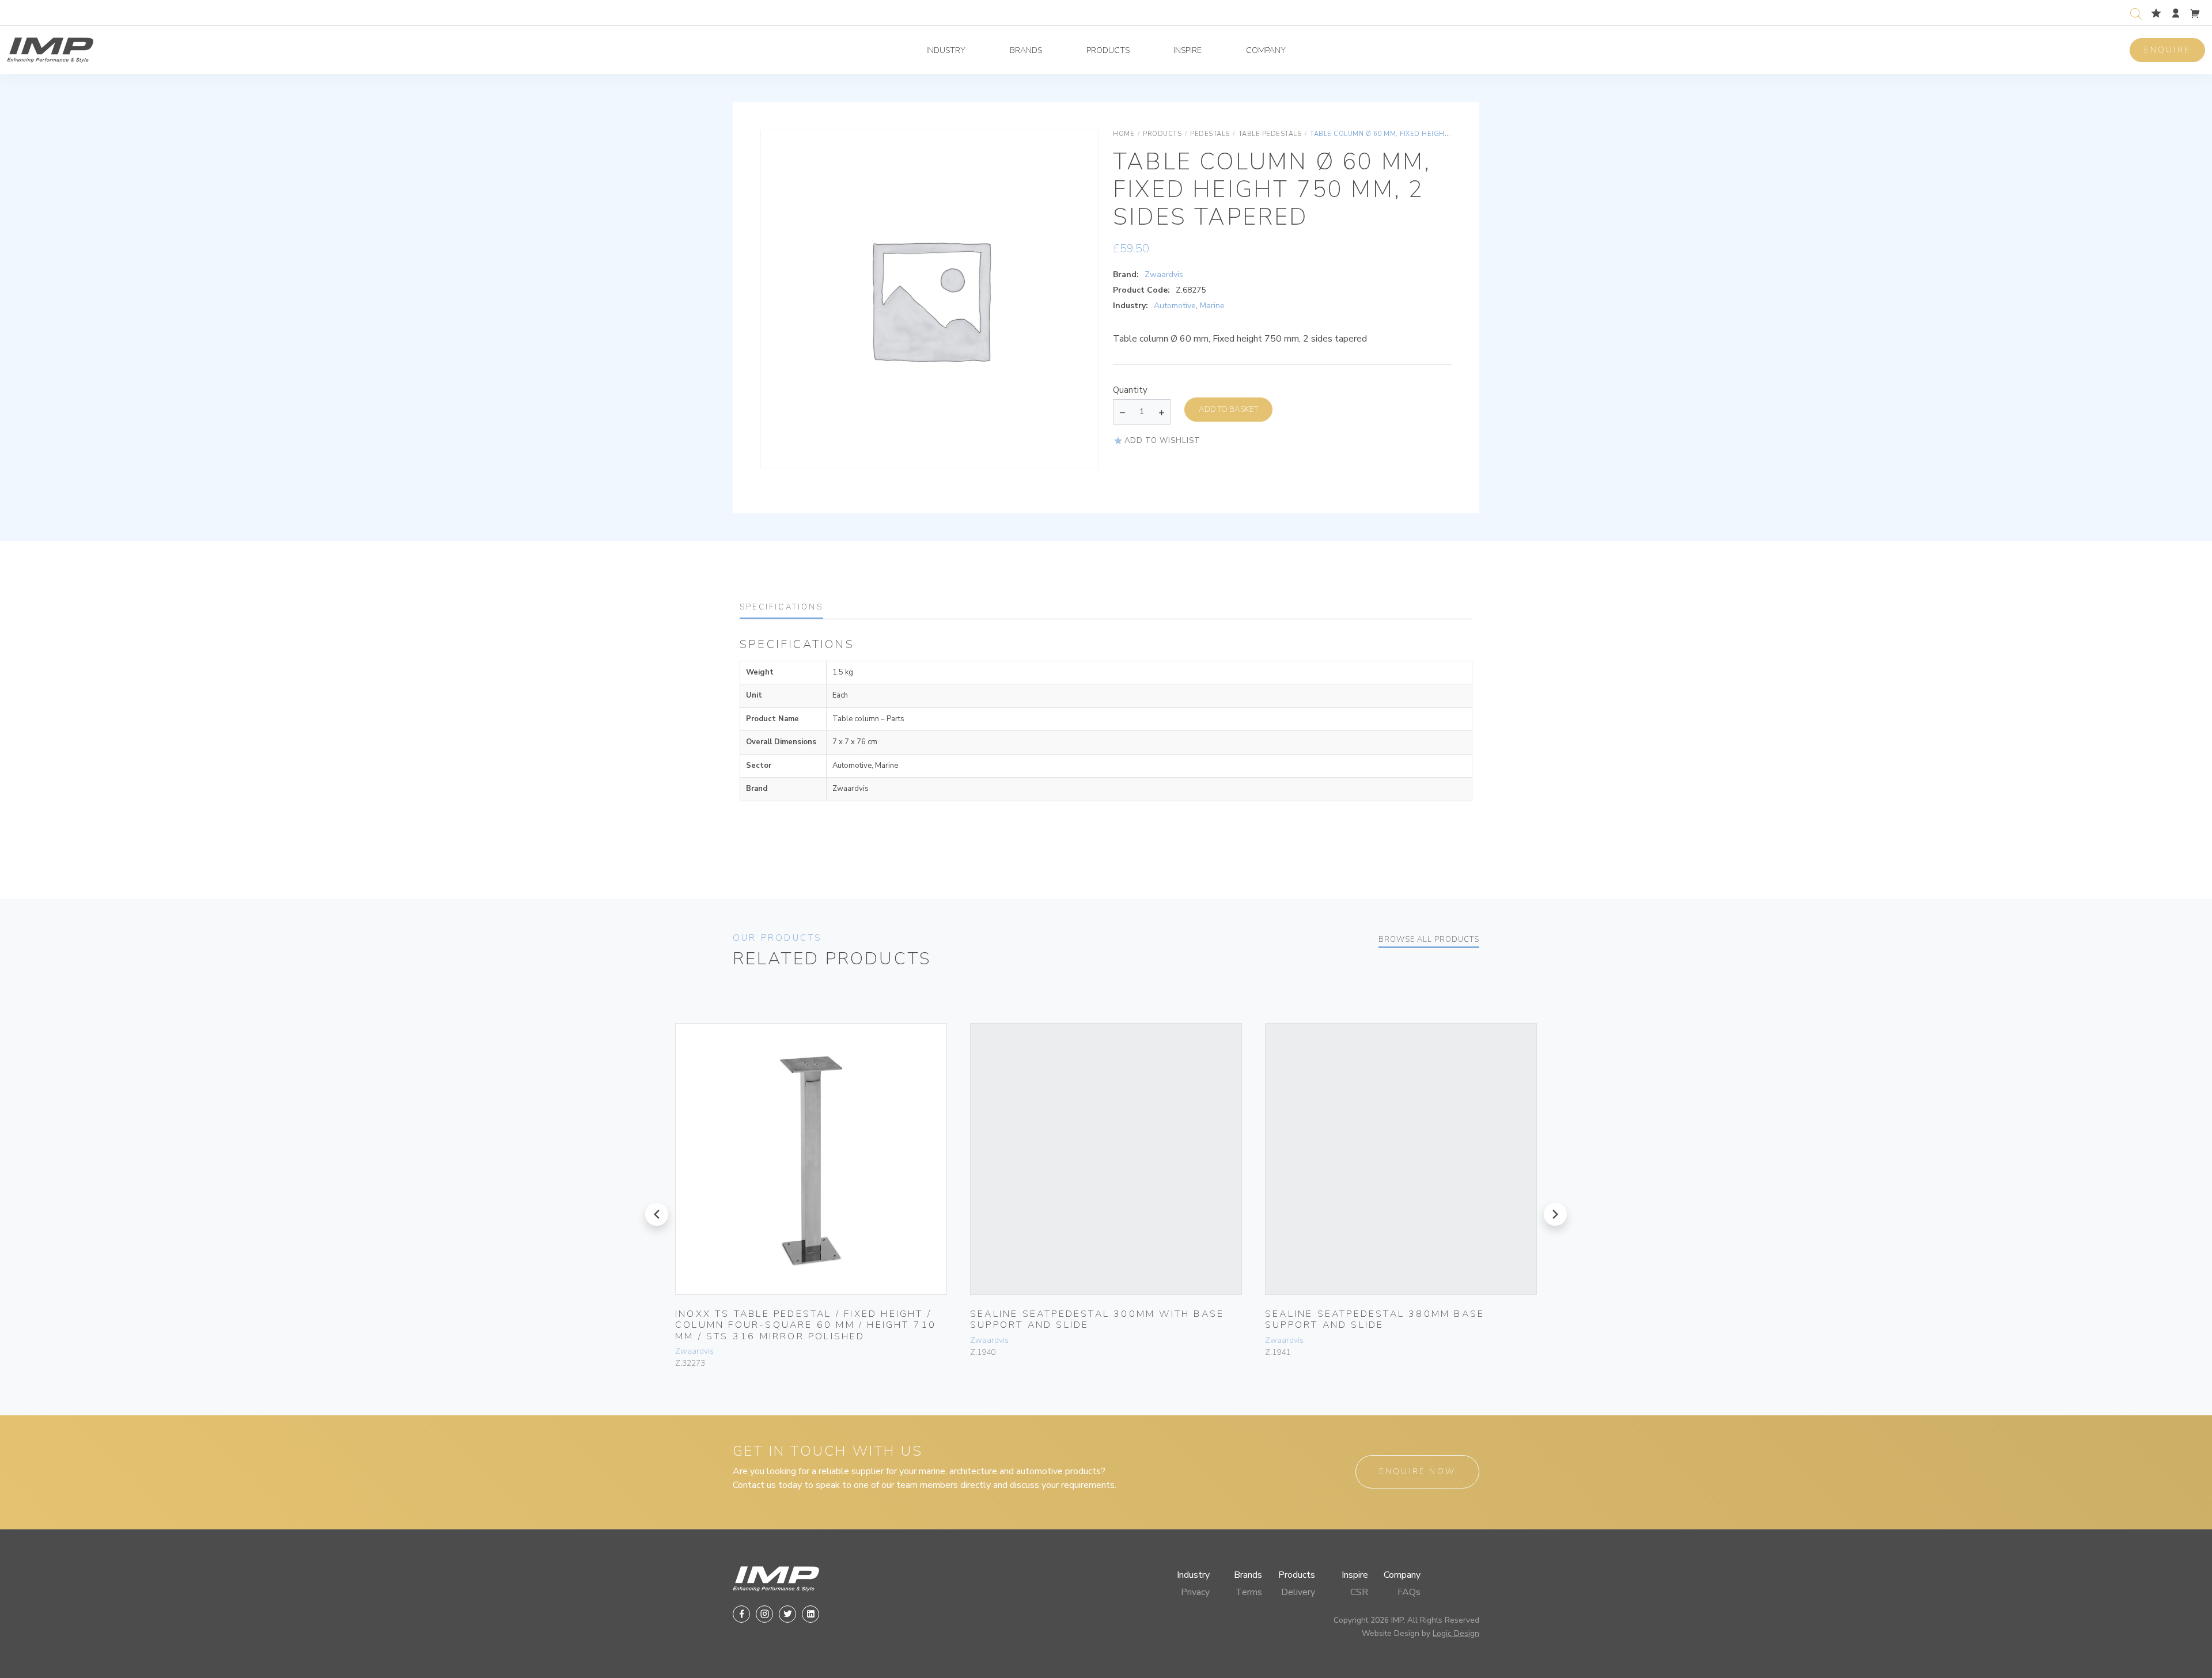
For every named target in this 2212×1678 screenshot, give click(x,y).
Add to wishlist (1162, 441)
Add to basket (1228, 409)
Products (1108, 50)
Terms (1249, 1592)
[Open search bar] (2136, 12)
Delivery (1298, 1592)
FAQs (1409, 1592)
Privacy (1195, 1592)
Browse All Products (1429, 940)
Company (1266, 50)
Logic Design (1456, 1633)
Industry (946, 50)
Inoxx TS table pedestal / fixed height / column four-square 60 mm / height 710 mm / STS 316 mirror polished (806, 1325)
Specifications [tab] (781, 607)
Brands (1026, 50)
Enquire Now (1417, 1471)
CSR (1359, 1592)
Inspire (1188, 50)
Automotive (1175, 306)
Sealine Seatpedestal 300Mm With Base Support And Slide (1097, 1319)
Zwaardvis (1164, 274)
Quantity (1130, 390)
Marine (1212, 306)
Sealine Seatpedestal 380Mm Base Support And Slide (1375, 1319)
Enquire (2167, 50)
